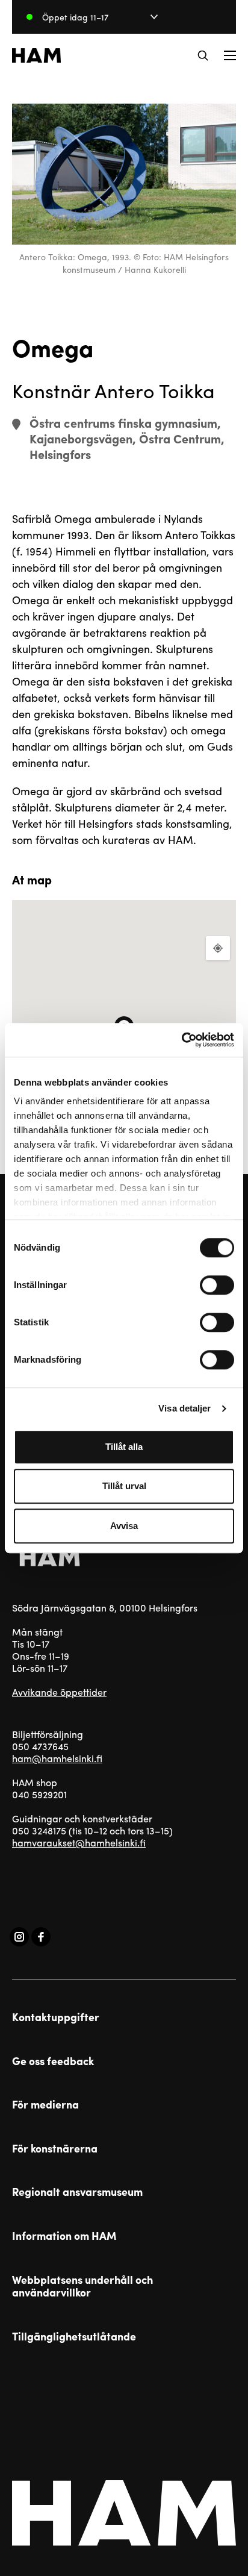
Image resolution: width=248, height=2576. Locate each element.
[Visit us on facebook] (41, 1937)
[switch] (217, 1285)
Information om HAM (64, 2236)
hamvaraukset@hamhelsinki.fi (79, 1843)
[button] (203, 55)
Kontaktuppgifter (56, 2017)
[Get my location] (218, 948)
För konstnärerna (55, 2148)
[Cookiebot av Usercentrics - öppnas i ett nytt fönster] (181, 1040)
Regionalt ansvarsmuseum (77, 2192)
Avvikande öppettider (59, 1692)
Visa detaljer (184, 1408)
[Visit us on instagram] (19, 1937)
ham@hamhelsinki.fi (57, 1758)
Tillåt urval (124, 1486)
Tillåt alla (124, 1447)
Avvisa (124, 1526)
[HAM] (36, 55)
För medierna (45, 2104)
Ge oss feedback (53, 2061)
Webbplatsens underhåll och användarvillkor (82, 2286)
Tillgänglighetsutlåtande (74, 2336)
